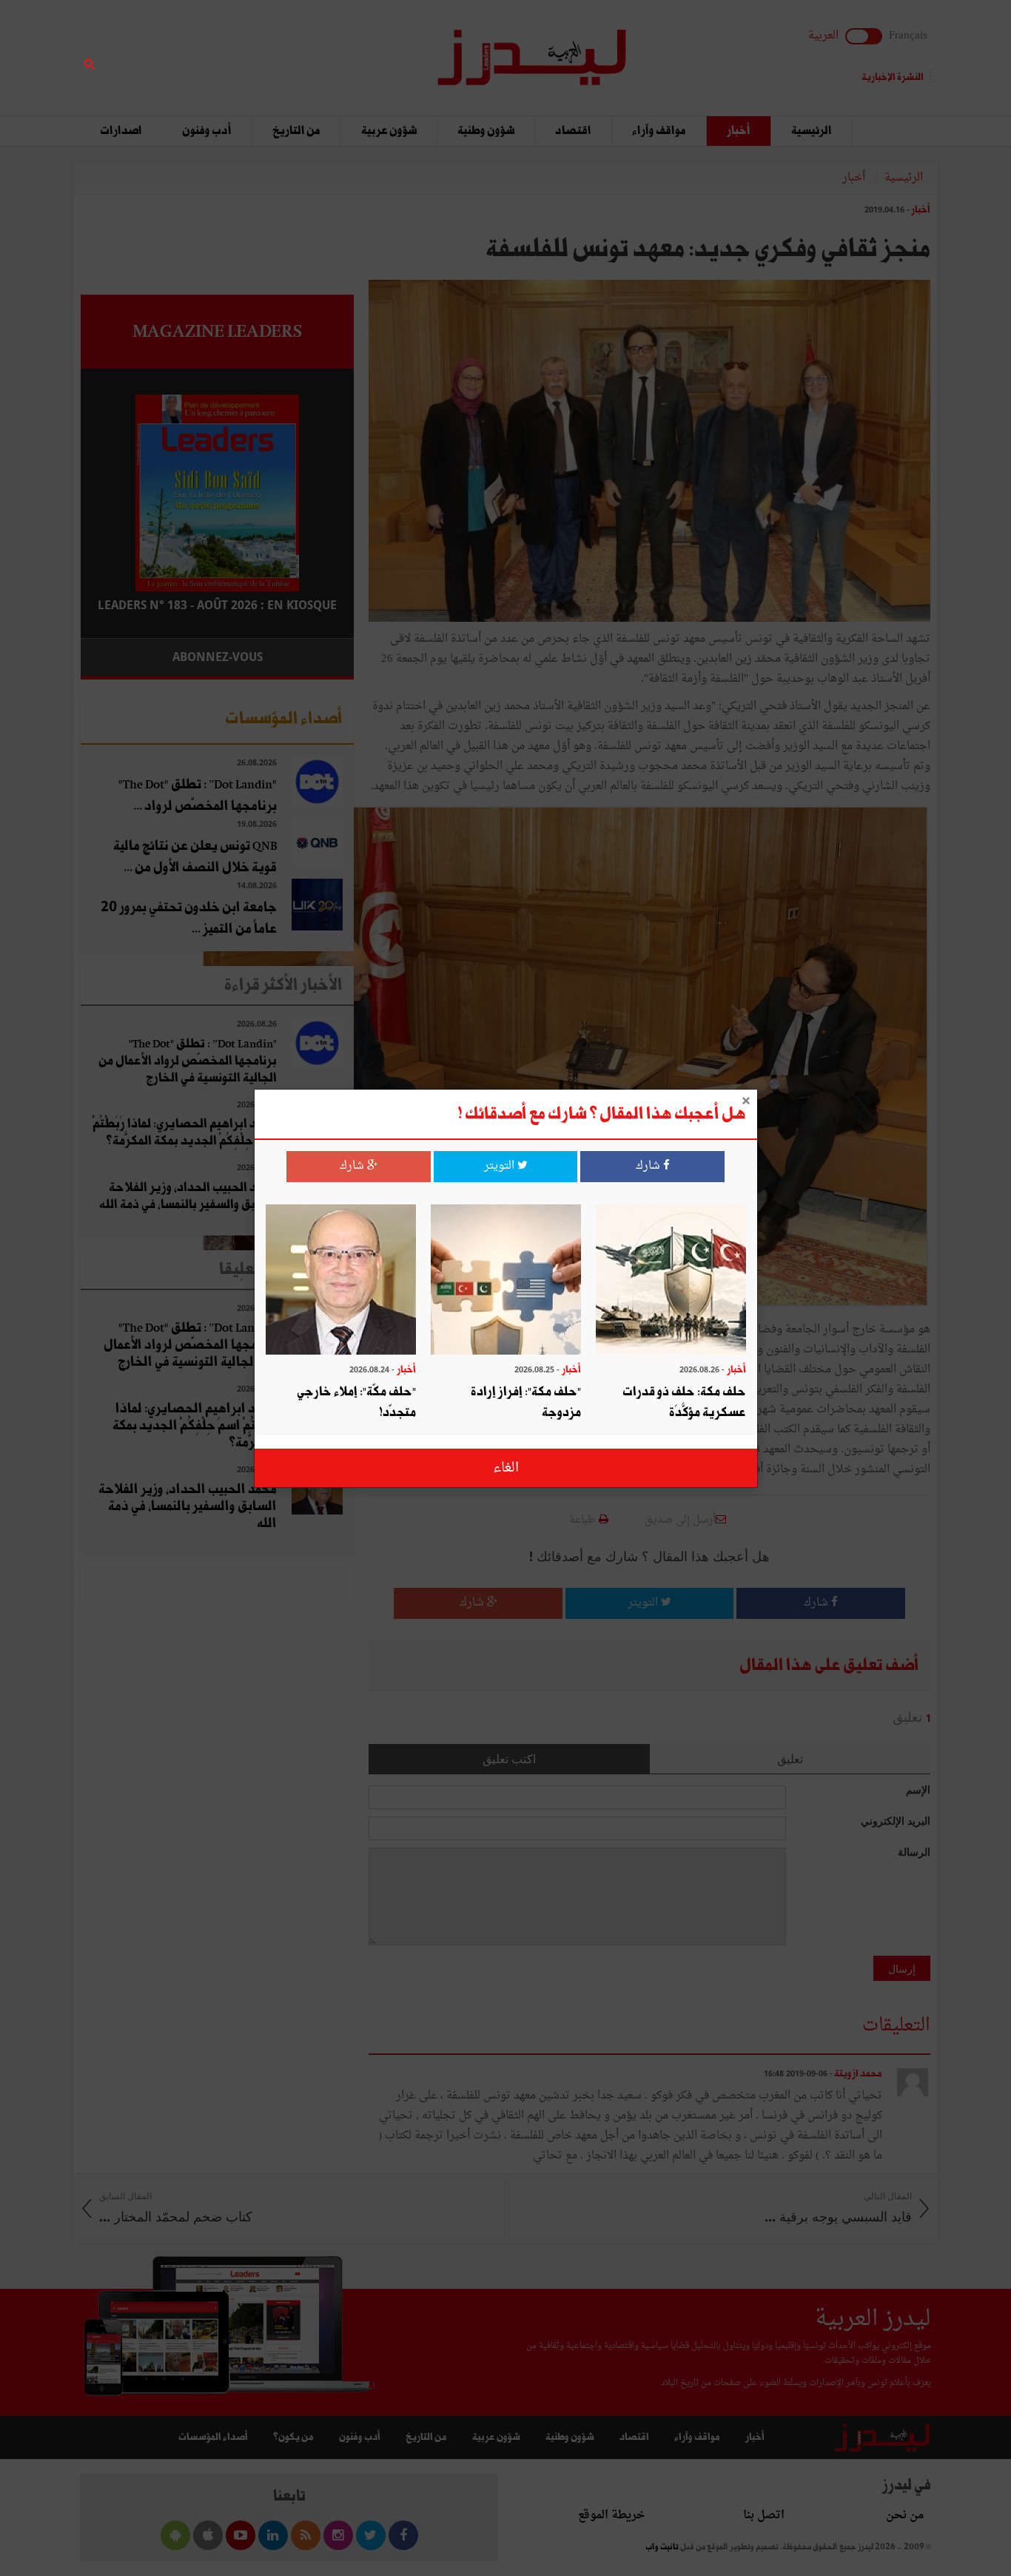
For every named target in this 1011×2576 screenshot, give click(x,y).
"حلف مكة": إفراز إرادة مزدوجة (526, 1402)
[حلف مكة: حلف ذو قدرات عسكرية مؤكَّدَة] (671, 1281)
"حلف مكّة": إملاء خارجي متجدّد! (356, 1402)
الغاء (506, 1468)
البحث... (346, 49)
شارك (649, 1166)
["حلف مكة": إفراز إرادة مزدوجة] (506, 1281)
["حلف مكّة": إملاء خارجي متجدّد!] (341, 1281)
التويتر (501, 1166)
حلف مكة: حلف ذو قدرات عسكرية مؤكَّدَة (684, 1402)
